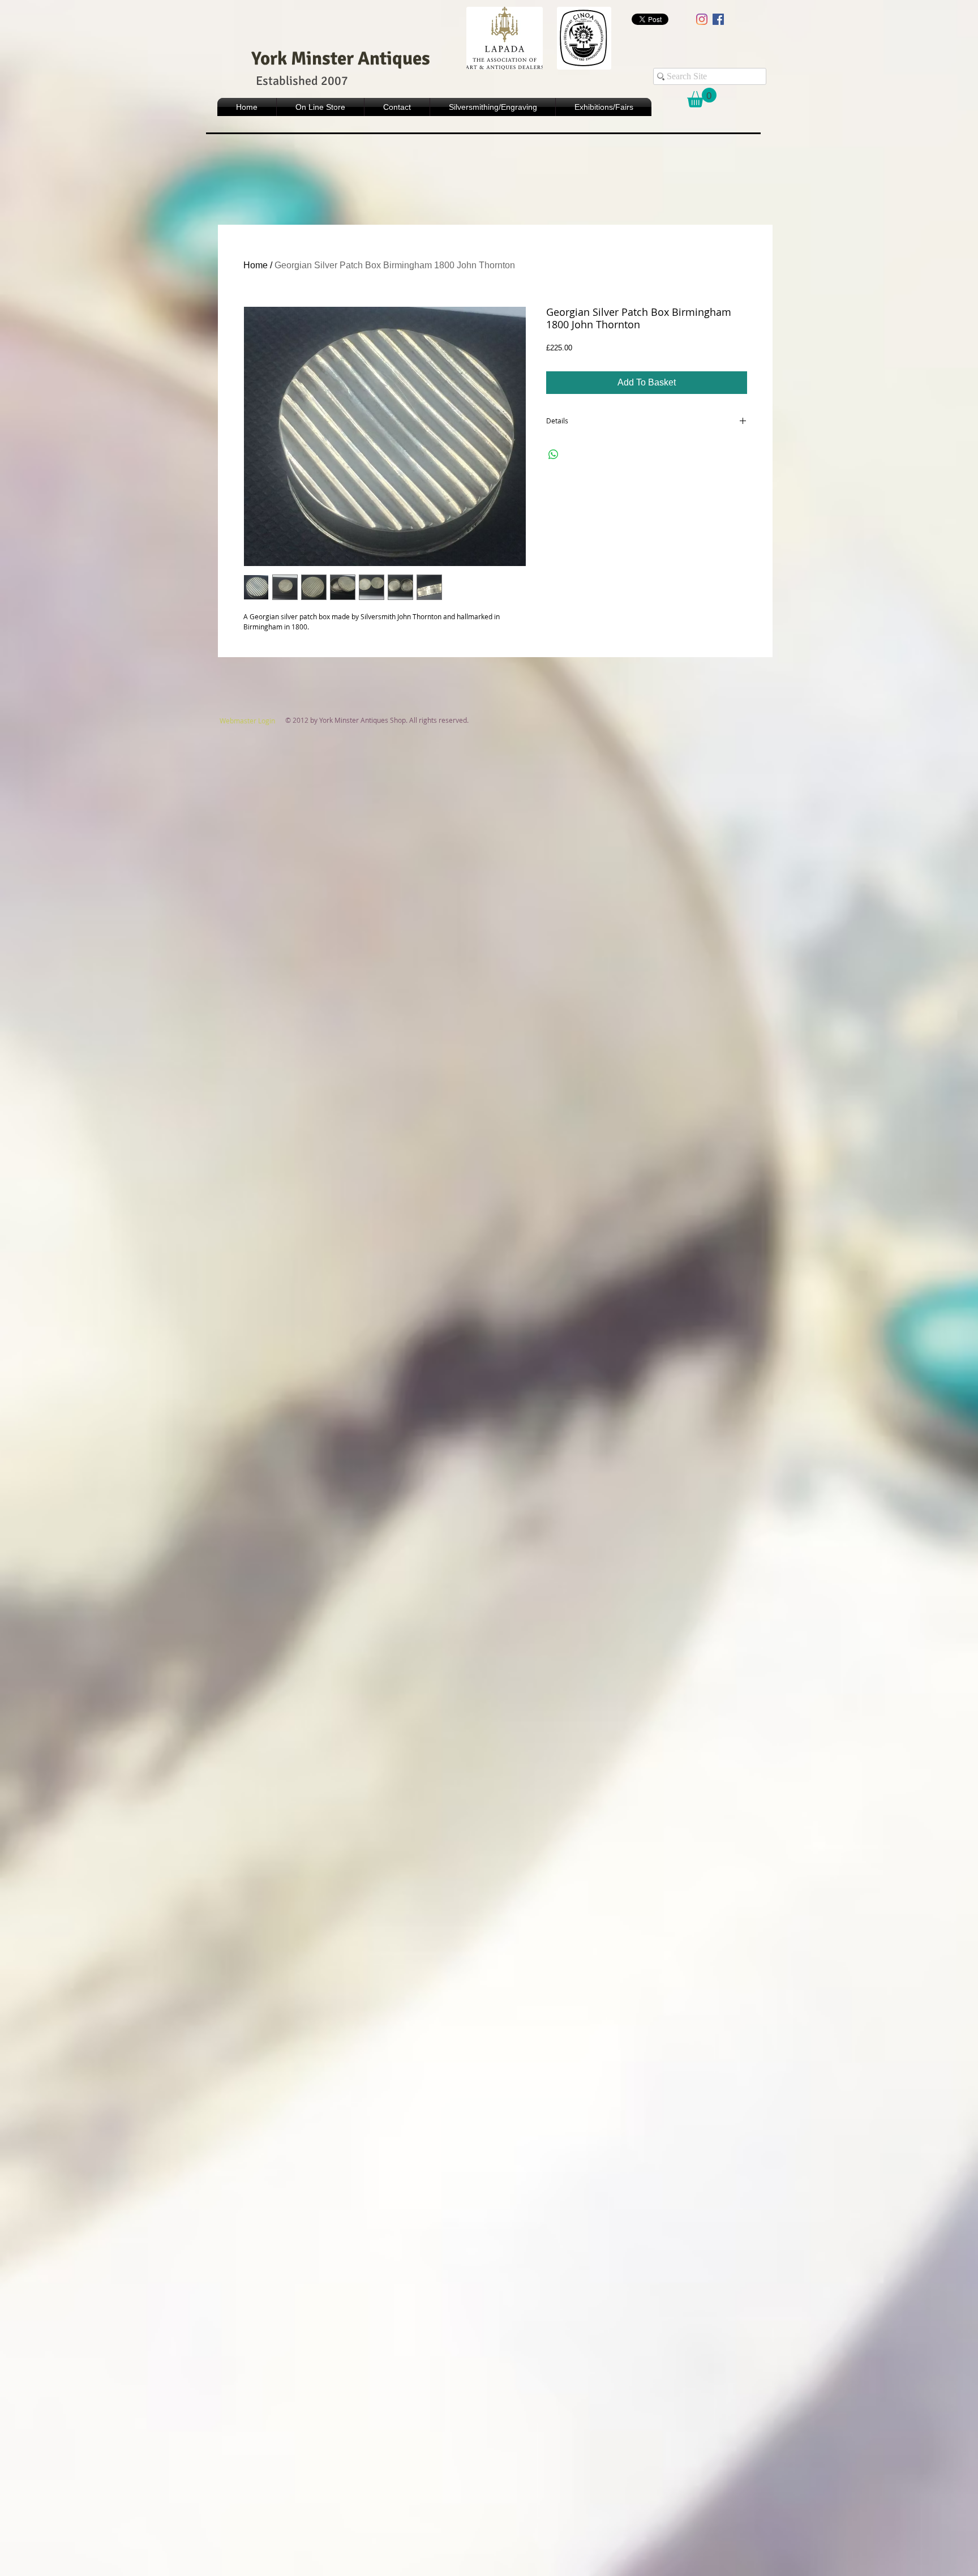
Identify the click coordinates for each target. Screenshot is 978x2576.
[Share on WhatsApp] (554, 455)
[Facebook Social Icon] (718, 19)
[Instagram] (702, 19)
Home (256, 265)
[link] (702, 98)
